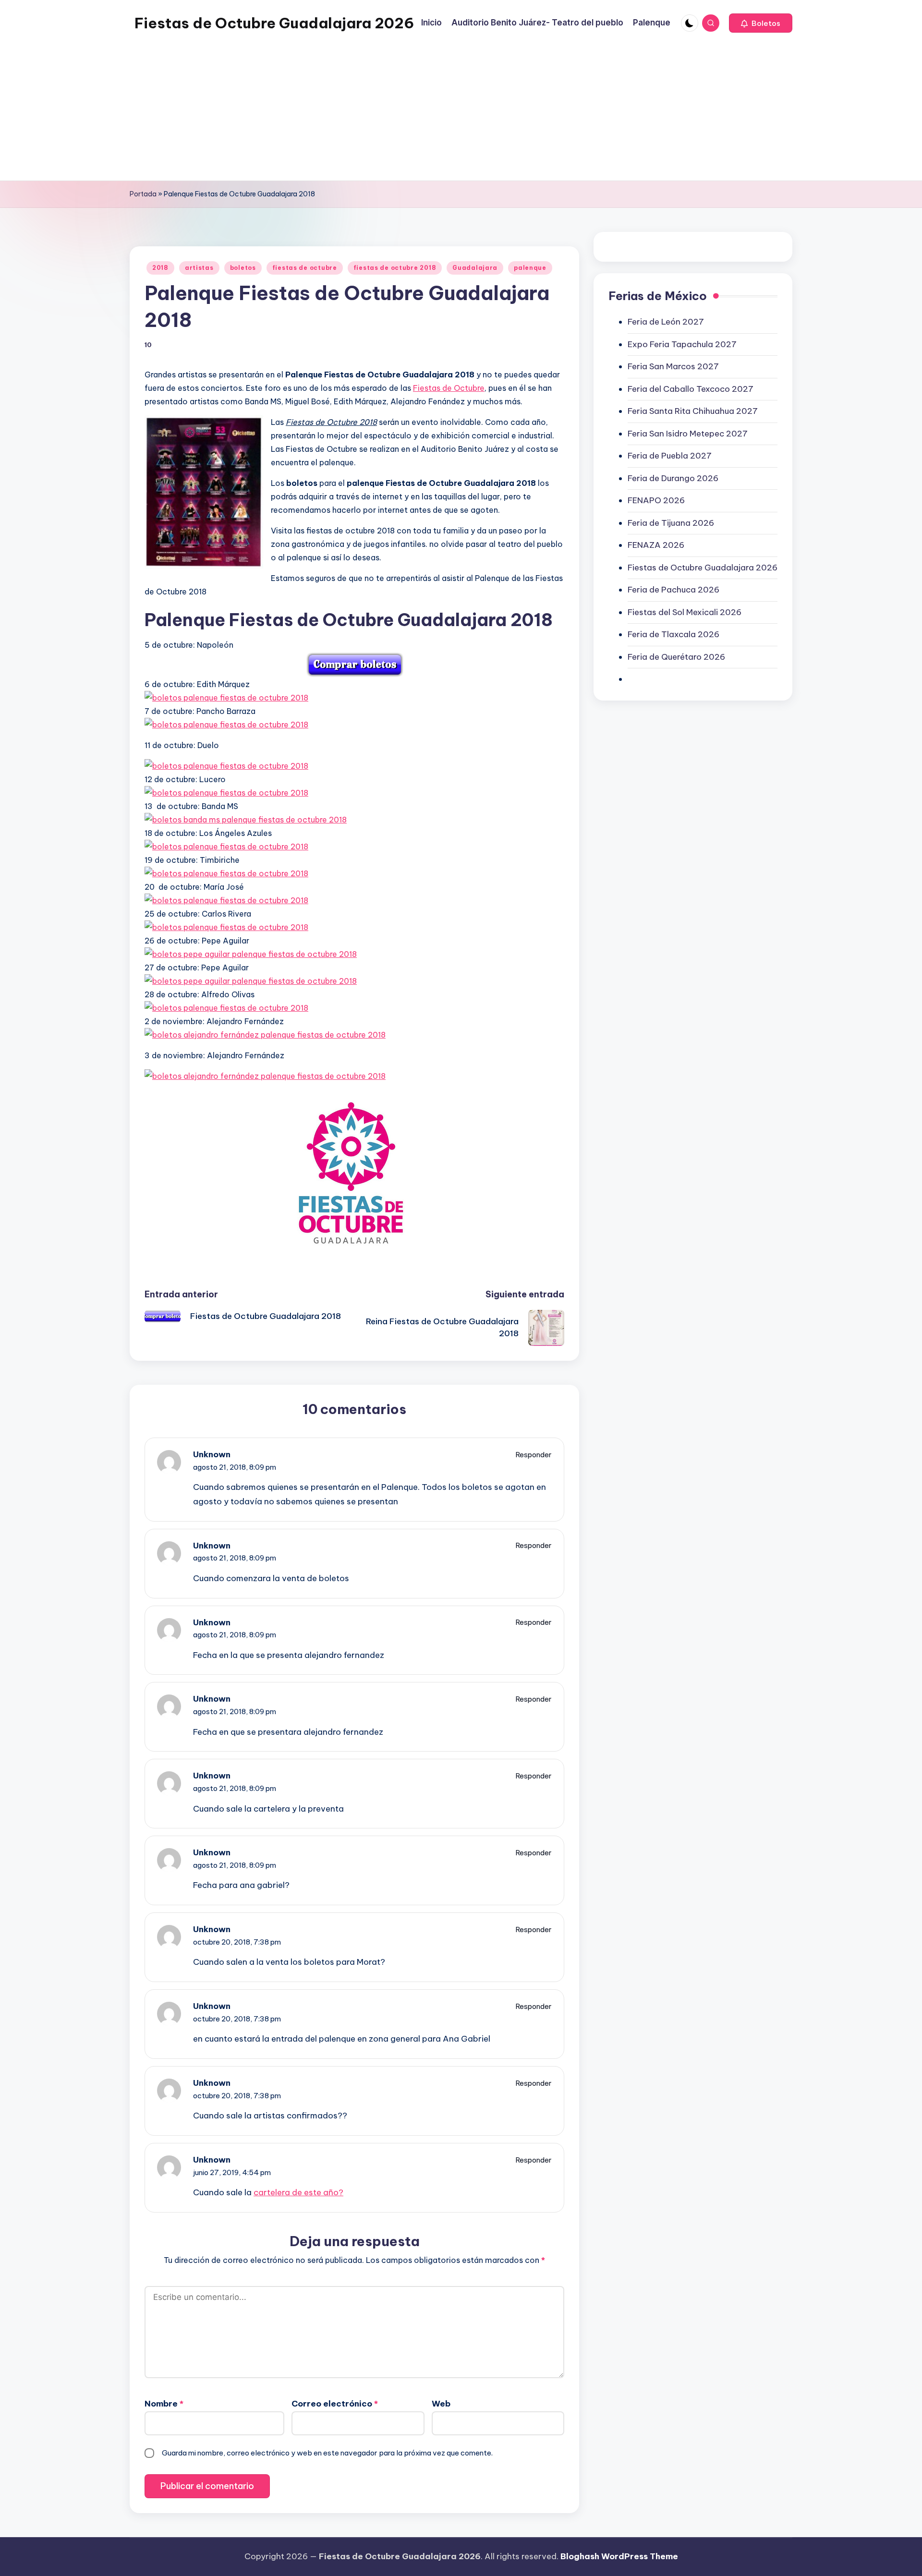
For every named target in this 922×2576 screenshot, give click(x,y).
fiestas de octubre (305, 268)
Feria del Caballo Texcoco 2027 (691, 389)
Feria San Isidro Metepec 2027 (688, 434)
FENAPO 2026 (656, 500)
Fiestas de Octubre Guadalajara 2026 (274, 23)
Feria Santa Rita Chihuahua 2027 (693, 411)
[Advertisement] (288, 113)
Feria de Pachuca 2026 (673, 590)
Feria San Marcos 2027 (673, 366)
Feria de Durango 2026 (673, 478)
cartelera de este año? (298, 2192)
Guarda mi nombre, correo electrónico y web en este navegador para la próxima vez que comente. (327, 2453)
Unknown (212, 1454)
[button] (761, 23)
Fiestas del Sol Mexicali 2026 (685, 612)
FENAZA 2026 (656, 545)
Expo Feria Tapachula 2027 (682, 344)
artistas (199, 268)
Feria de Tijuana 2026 (671, 523)
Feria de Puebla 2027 (670, 456)
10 (148, 345)
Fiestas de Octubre (449, 388)
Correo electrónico (335, 2404)
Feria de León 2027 (666, 322)
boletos (243, 268)
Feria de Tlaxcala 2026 (673, 634)
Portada (143, 194)
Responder (534, 1455)
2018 (160, 268)
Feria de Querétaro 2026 (676, 657)
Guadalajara (475, 268)
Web (441, 2404)
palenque (530, 268)
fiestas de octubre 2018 (395, 268)
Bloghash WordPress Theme (619, 2556)
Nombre (164, 2404)
